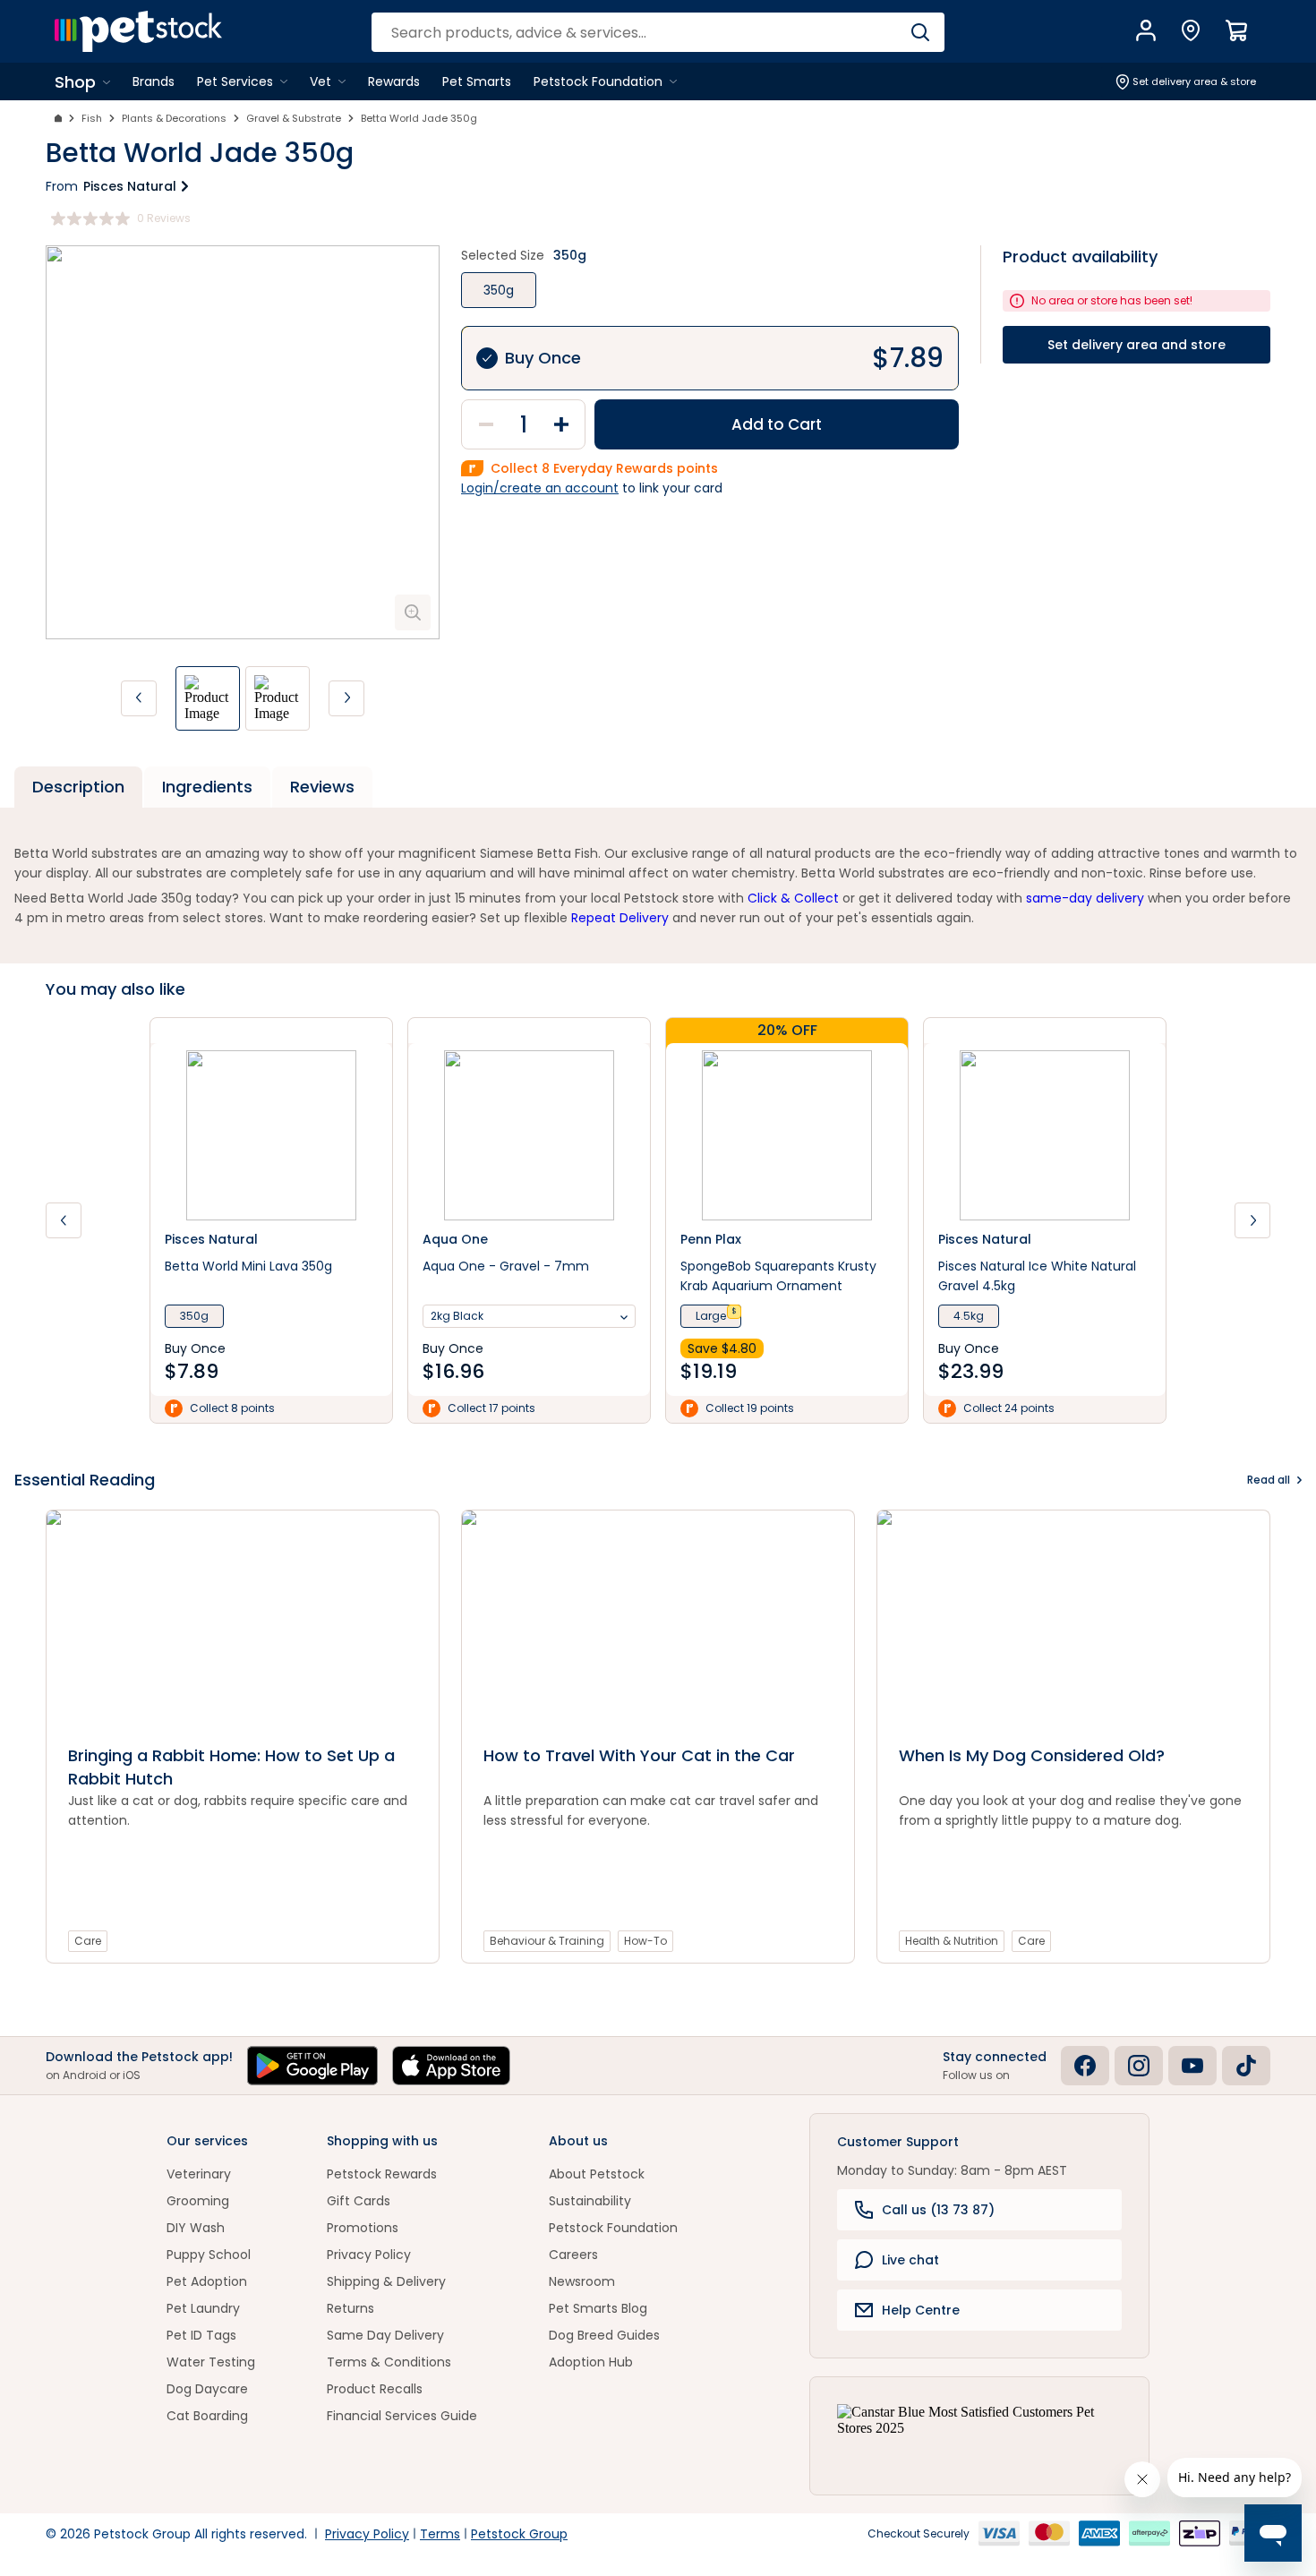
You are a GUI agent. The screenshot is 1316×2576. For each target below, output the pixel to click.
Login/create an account (540, 488)
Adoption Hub (591, 2362)
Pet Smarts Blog (598, 2308)
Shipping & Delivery (386, 2281)
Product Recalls (375, 2389)
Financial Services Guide (402, 2416)
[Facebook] (1085, 2066)
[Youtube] (1192, 2066)
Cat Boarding (207, 2416)
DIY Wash (196, 2228)
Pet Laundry (203, 2308)
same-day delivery (1085, 898)
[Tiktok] (1246, 2066)
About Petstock (597, 2174)
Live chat (910, 2260)
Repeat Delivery (620, 918)
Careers (573, 2255)
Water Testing (211, 2362)
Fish (92, 118)
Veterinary (199, 2174)
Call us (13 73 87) (938, 2210)
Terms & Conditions (389, 2362)
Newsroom (582, 2281)
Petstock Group (519, 2534)
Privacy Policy (369, 2255)
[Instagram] (1139, 2066)
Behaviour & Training (547, 1941)
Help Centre (921, 2310)
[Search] (920, 32)
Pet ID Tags (201, 2335)
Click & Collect (793, 898)
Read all (1269, 1480)
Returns (350, 2308)
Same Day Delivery (385, 2335)
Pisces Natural (130, 186)
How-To (645, 1941)
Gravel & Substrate (294, 118)
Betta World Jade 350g (419, 118)
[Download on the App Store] (451, 2066)
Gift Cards (359, 2201)
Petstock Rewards (382, 2174)
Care (88, 1941)
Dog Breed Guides (604, 2335)
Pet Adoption (207, 2281)
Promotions (363, 2228)
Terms (440, 2534)
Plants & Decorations (174, 118)
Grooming (198, 2201)
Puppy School (209, 2255)
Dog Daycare (207, 2389)
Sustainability (590, 2201)
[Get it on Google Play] (312, 2066)
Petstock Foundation (613, 2228)
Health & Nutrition (952, 1941)
